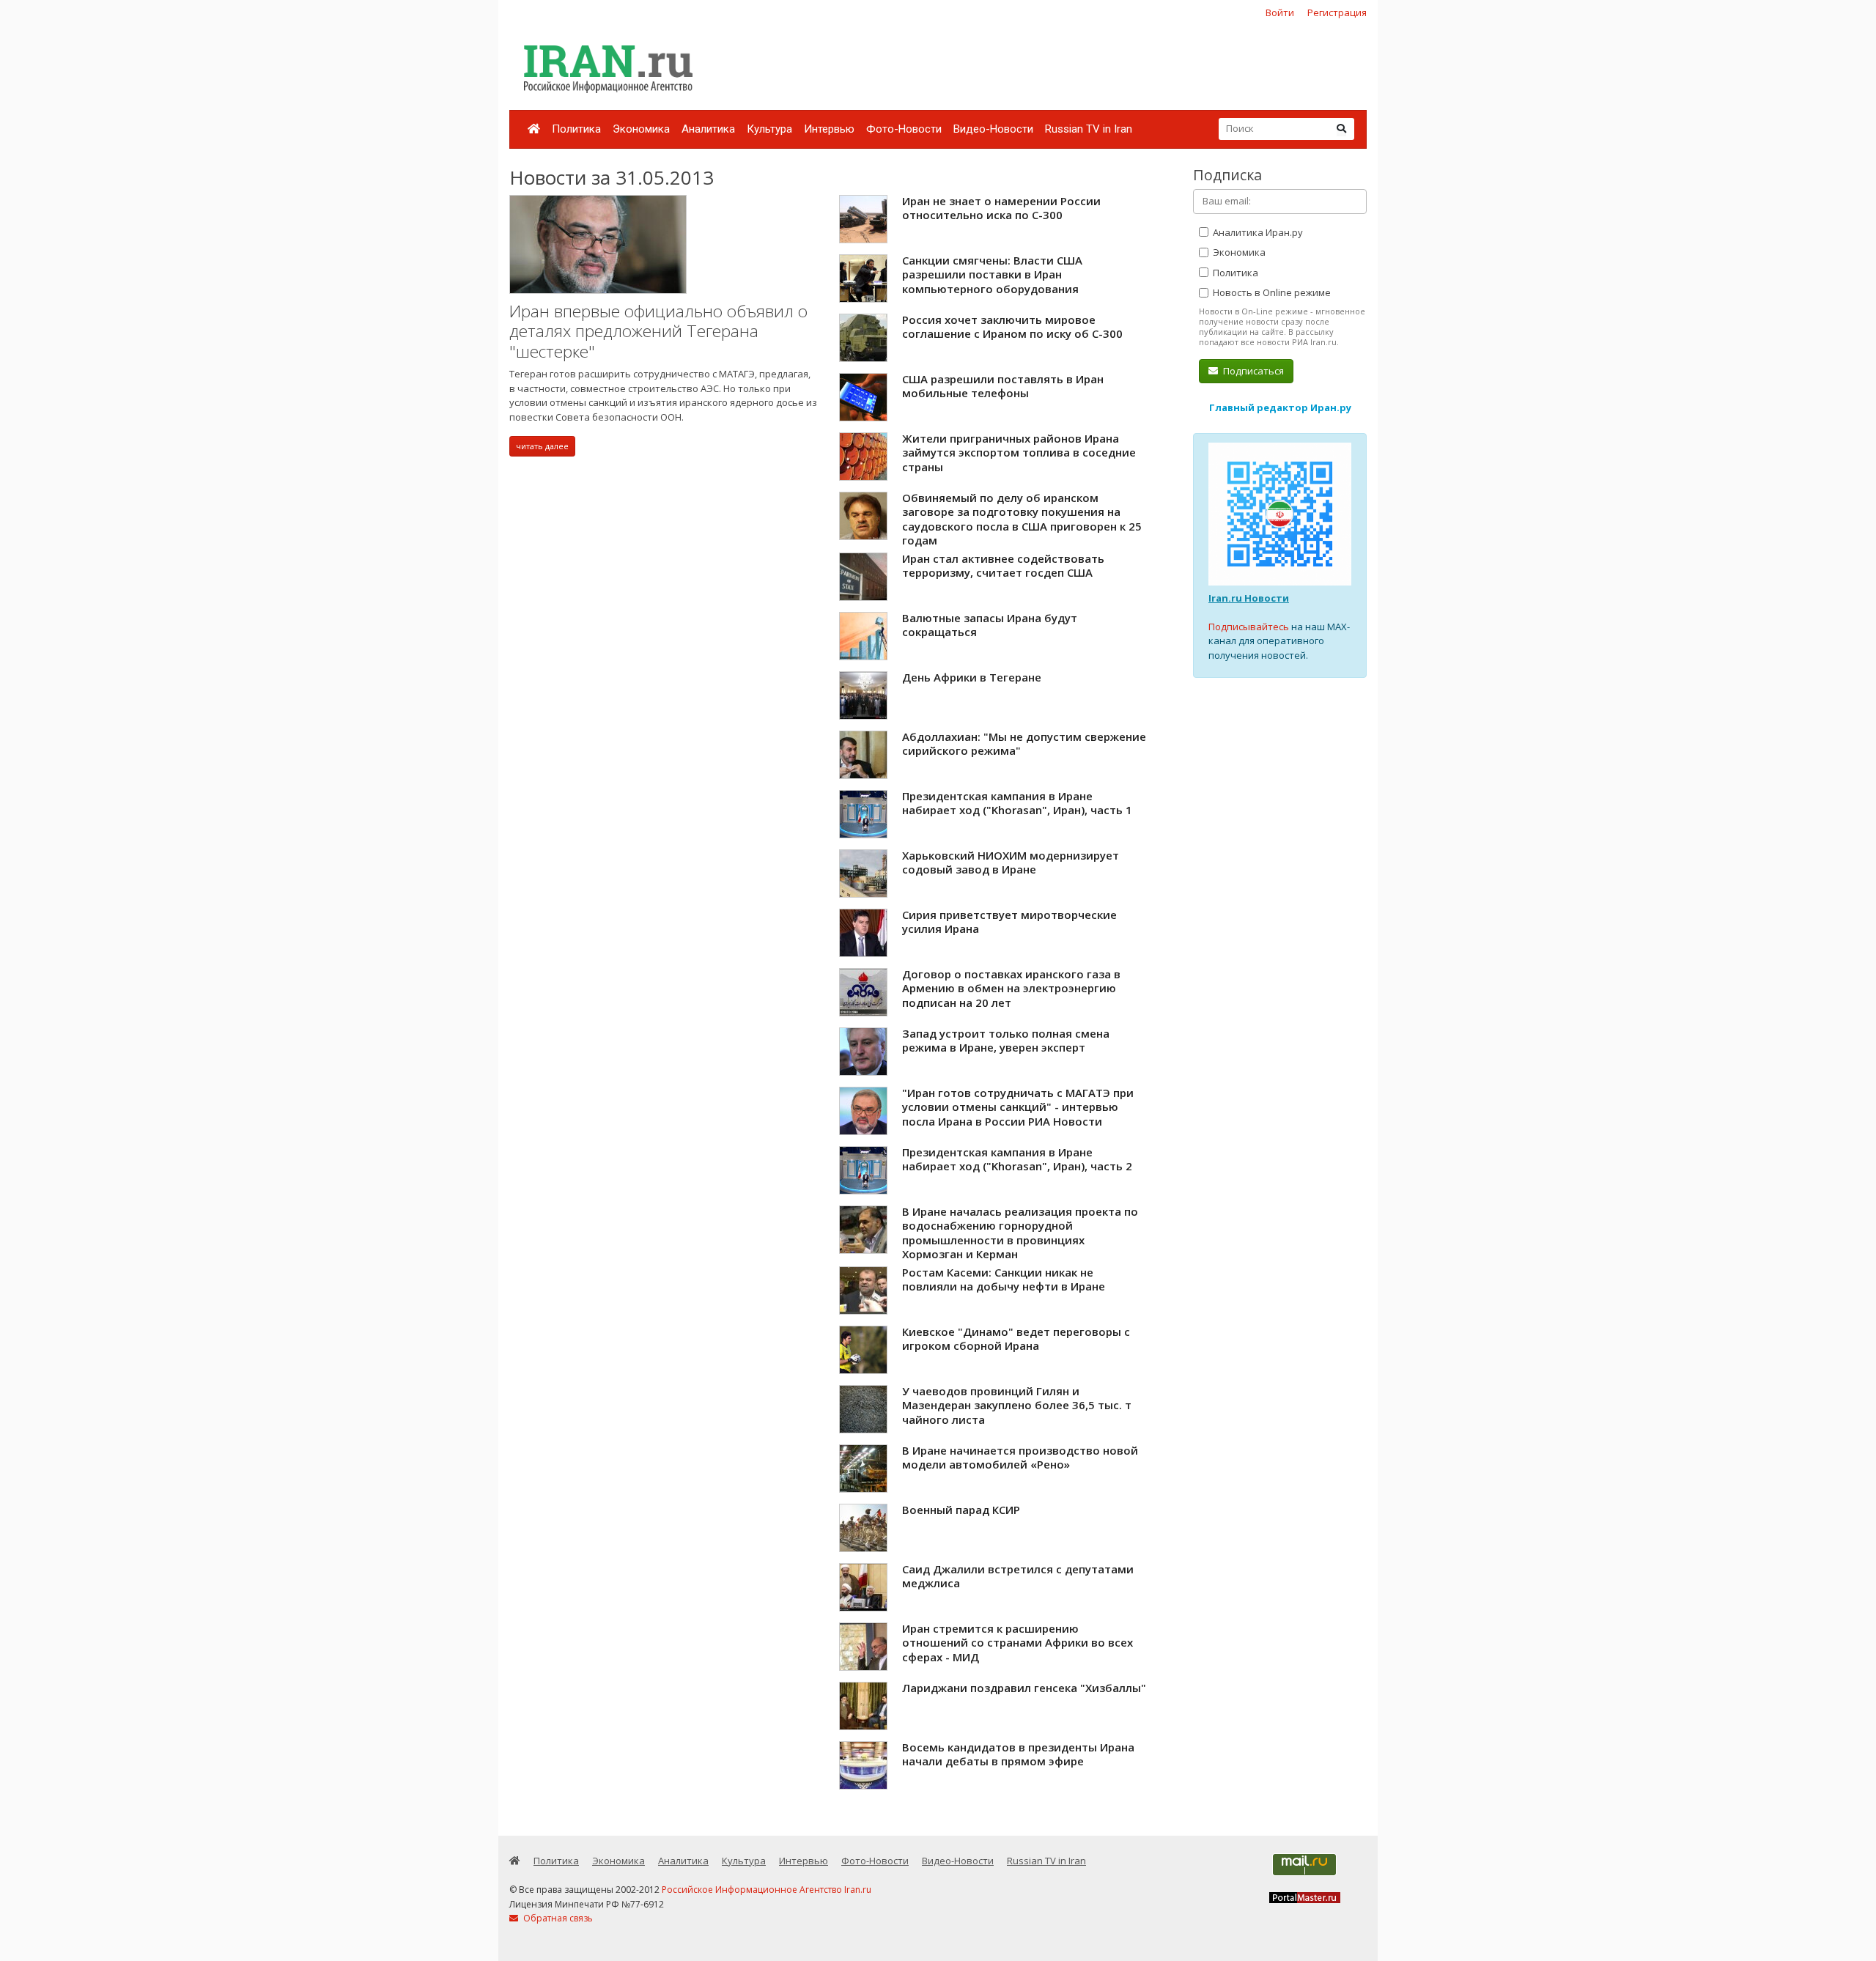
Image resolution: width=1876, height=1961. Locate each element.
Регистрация (1337, 12)
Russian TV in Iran (1089, 129)
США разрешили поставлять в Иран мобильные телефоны (1003, 386)
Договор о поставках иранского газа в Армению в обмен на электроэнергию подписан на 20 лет (1011, 988)
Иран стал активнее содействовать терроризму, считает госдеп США (1003, 566)
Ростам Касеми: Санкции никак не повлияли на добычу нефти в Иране (1004, 1279)
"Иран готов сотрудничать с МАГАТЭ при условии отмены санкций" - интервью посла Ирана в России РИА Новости (1018, 1107)
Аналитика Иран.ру (1257, 232)
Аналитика (708, 129)
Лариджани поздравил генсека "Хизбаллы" (1024, 1688)
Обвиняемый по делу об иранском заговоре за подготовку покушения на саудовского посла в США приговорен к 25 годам (1022, 519)
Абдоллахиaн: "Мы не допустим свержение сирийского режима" (1024, 744)
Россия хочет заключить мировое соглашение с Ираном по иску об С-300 (1012, 327)
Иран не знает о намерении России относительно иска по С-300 (1001, 208)
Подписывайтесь (1249, 627)
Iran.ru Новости (1249, 598)
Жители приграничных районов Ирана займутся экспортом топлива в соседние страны (1019, 453)
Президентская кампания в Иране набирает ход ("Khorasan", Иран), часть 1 (1017, 803)
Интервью (829, 129)
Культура (769, 129)
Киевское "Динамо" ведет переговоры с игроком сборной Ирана (1016, 1339)
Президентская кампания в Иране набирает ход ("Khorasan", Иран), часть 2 (1017, 1159)
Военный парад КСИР (961, 1510)
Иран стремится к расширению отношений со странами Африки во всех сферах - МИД (1018, 1643)
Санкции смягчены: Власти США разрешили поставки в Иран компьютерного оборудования (992, 274)
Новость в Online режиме (1271, 292)
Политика (576, 129)
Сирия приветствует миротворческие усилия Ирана (1009, 922)
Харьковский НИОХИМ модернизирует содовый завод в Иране (1011, 863)
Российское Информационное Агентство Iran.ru (767, 1890)
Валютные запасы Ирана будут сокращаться (990, 625)
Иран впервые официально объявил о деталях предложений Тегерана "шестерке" (658, 331)
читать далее (542, 446)
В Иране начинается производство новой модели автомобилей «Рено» (1020, 1458)
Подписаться (1252, 371)
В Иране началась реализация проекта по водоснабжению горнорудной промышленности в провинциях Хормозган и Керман (1020, 1233)
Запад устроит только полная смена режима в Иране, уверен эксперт (1006, 1041)
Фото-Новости (904, 129)
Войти (1280, 12)
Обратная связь (557, 1918)
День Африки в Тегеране (972, 677)
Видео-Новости (993, 129)
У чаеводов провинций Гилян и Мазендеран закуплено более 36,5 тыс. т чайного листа (1017, 1405)
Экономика (641, 129)
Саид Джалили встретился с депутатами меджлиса (1018, 1576)
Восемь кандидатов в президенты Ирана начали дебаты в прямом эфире (1018, 1754)
